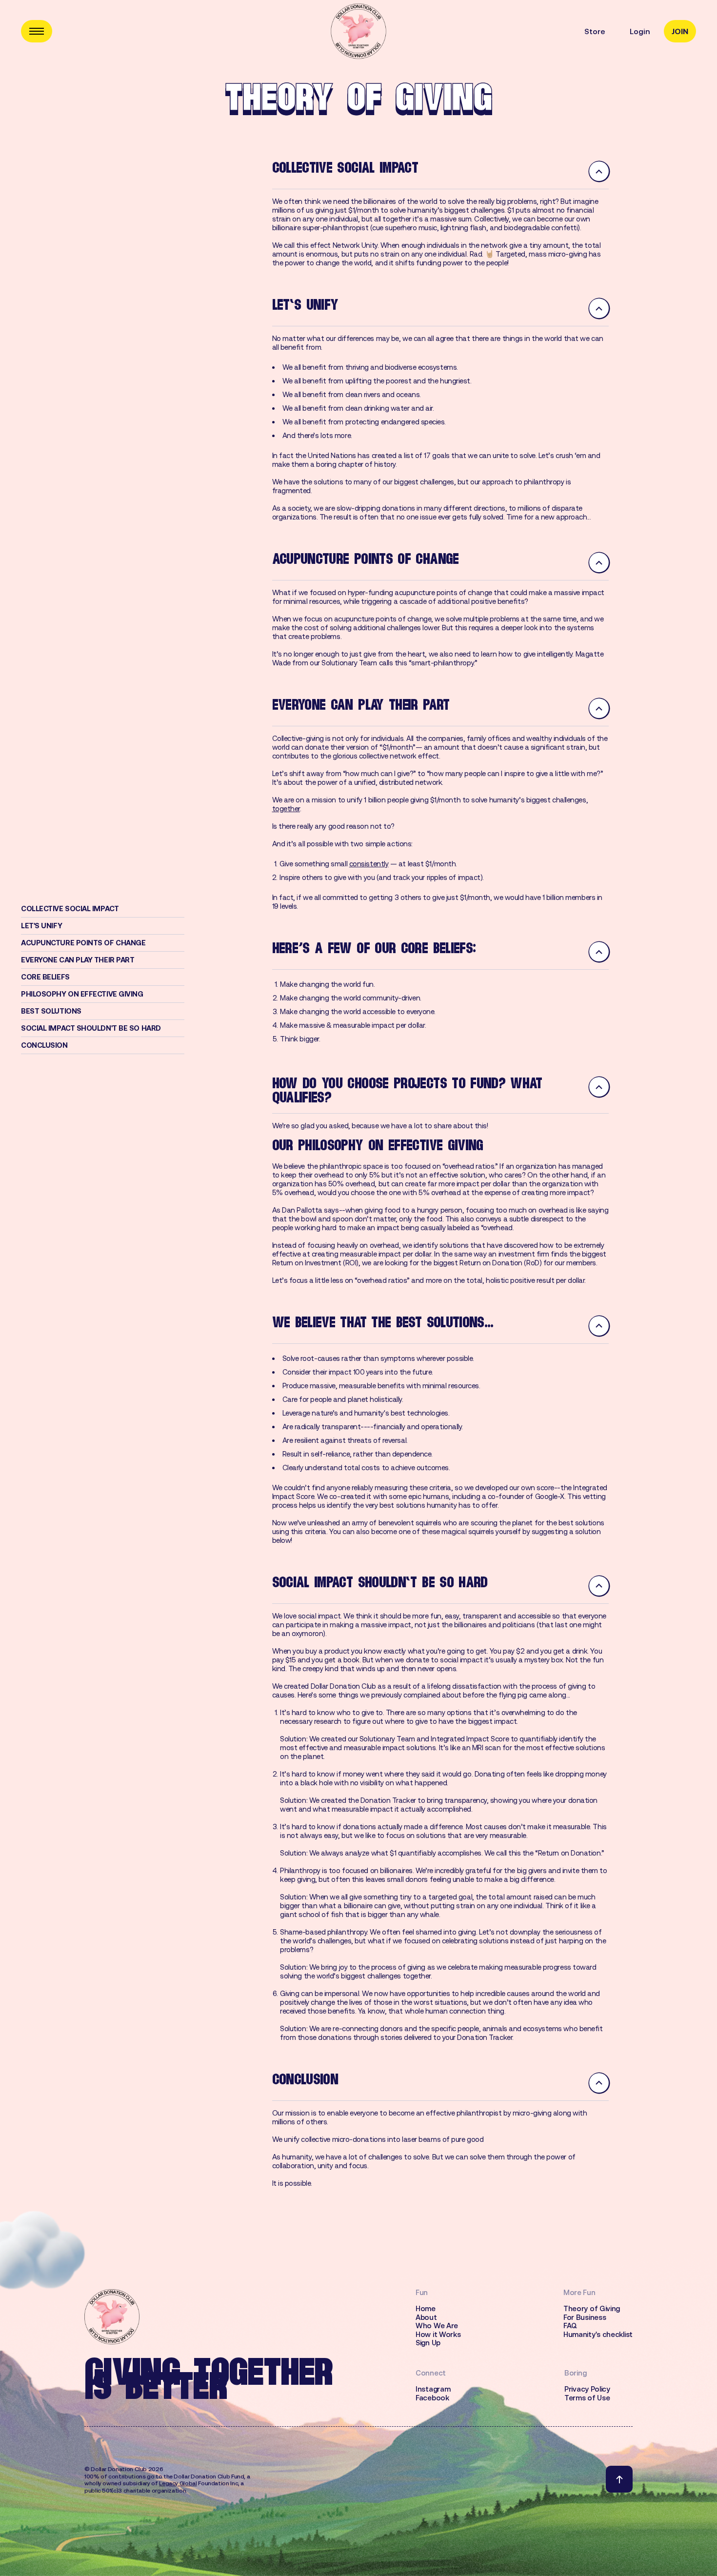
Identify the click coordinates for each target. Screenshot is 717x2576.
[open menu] (37, 31)
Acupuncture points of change (83, 943)
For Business (585, 2317)
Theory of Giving (592, 2309)
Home (426, 2309)
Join (680, 31)
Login (640, 31)
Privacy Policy (587, 2389)
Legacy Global (178, 2483)
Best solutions (51, 1011)
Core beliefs (45, 977)
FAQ (570, 2326)
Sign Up (428, 2343)
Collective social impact (70, 909)
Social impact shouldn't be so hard (91, 1028)
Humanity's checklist (598, 2335)
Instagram (433, 2389)
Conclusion (44, 1045)
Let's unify (41, 926)
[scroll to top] (619, 2479)
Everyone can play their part (78, 960)
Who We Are (437, 2326)
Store (595, 31)
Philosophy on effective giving (82, 994)
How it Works (438, 2335)
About (426, 2317)
